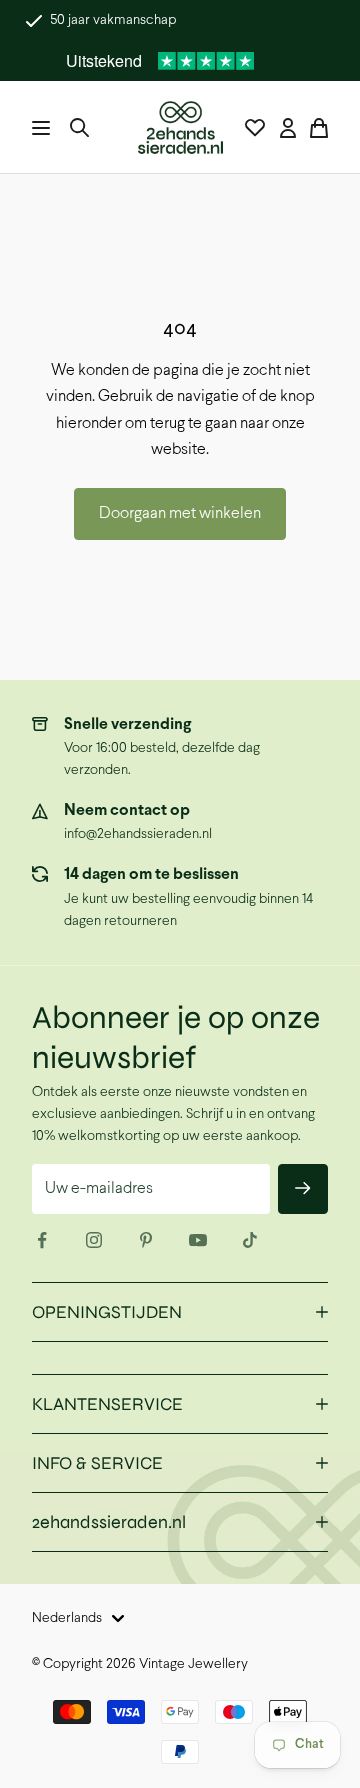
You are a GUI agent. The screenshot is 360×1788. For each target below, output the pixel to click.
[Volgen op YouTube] (198, 1240)
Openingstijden (107, 1312)
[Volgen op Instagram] (94, 1240)
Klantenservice (107, 1404)
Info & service (97, 1463)
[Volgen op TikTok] (250, 1240)
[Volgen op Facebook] (42, 1240)
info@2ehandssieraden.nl (138, 834)
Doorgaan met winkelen (180, 513)
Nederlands (67, 1618)
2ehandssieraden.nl (109, 1522)
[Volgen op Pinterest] (146, 1240)
